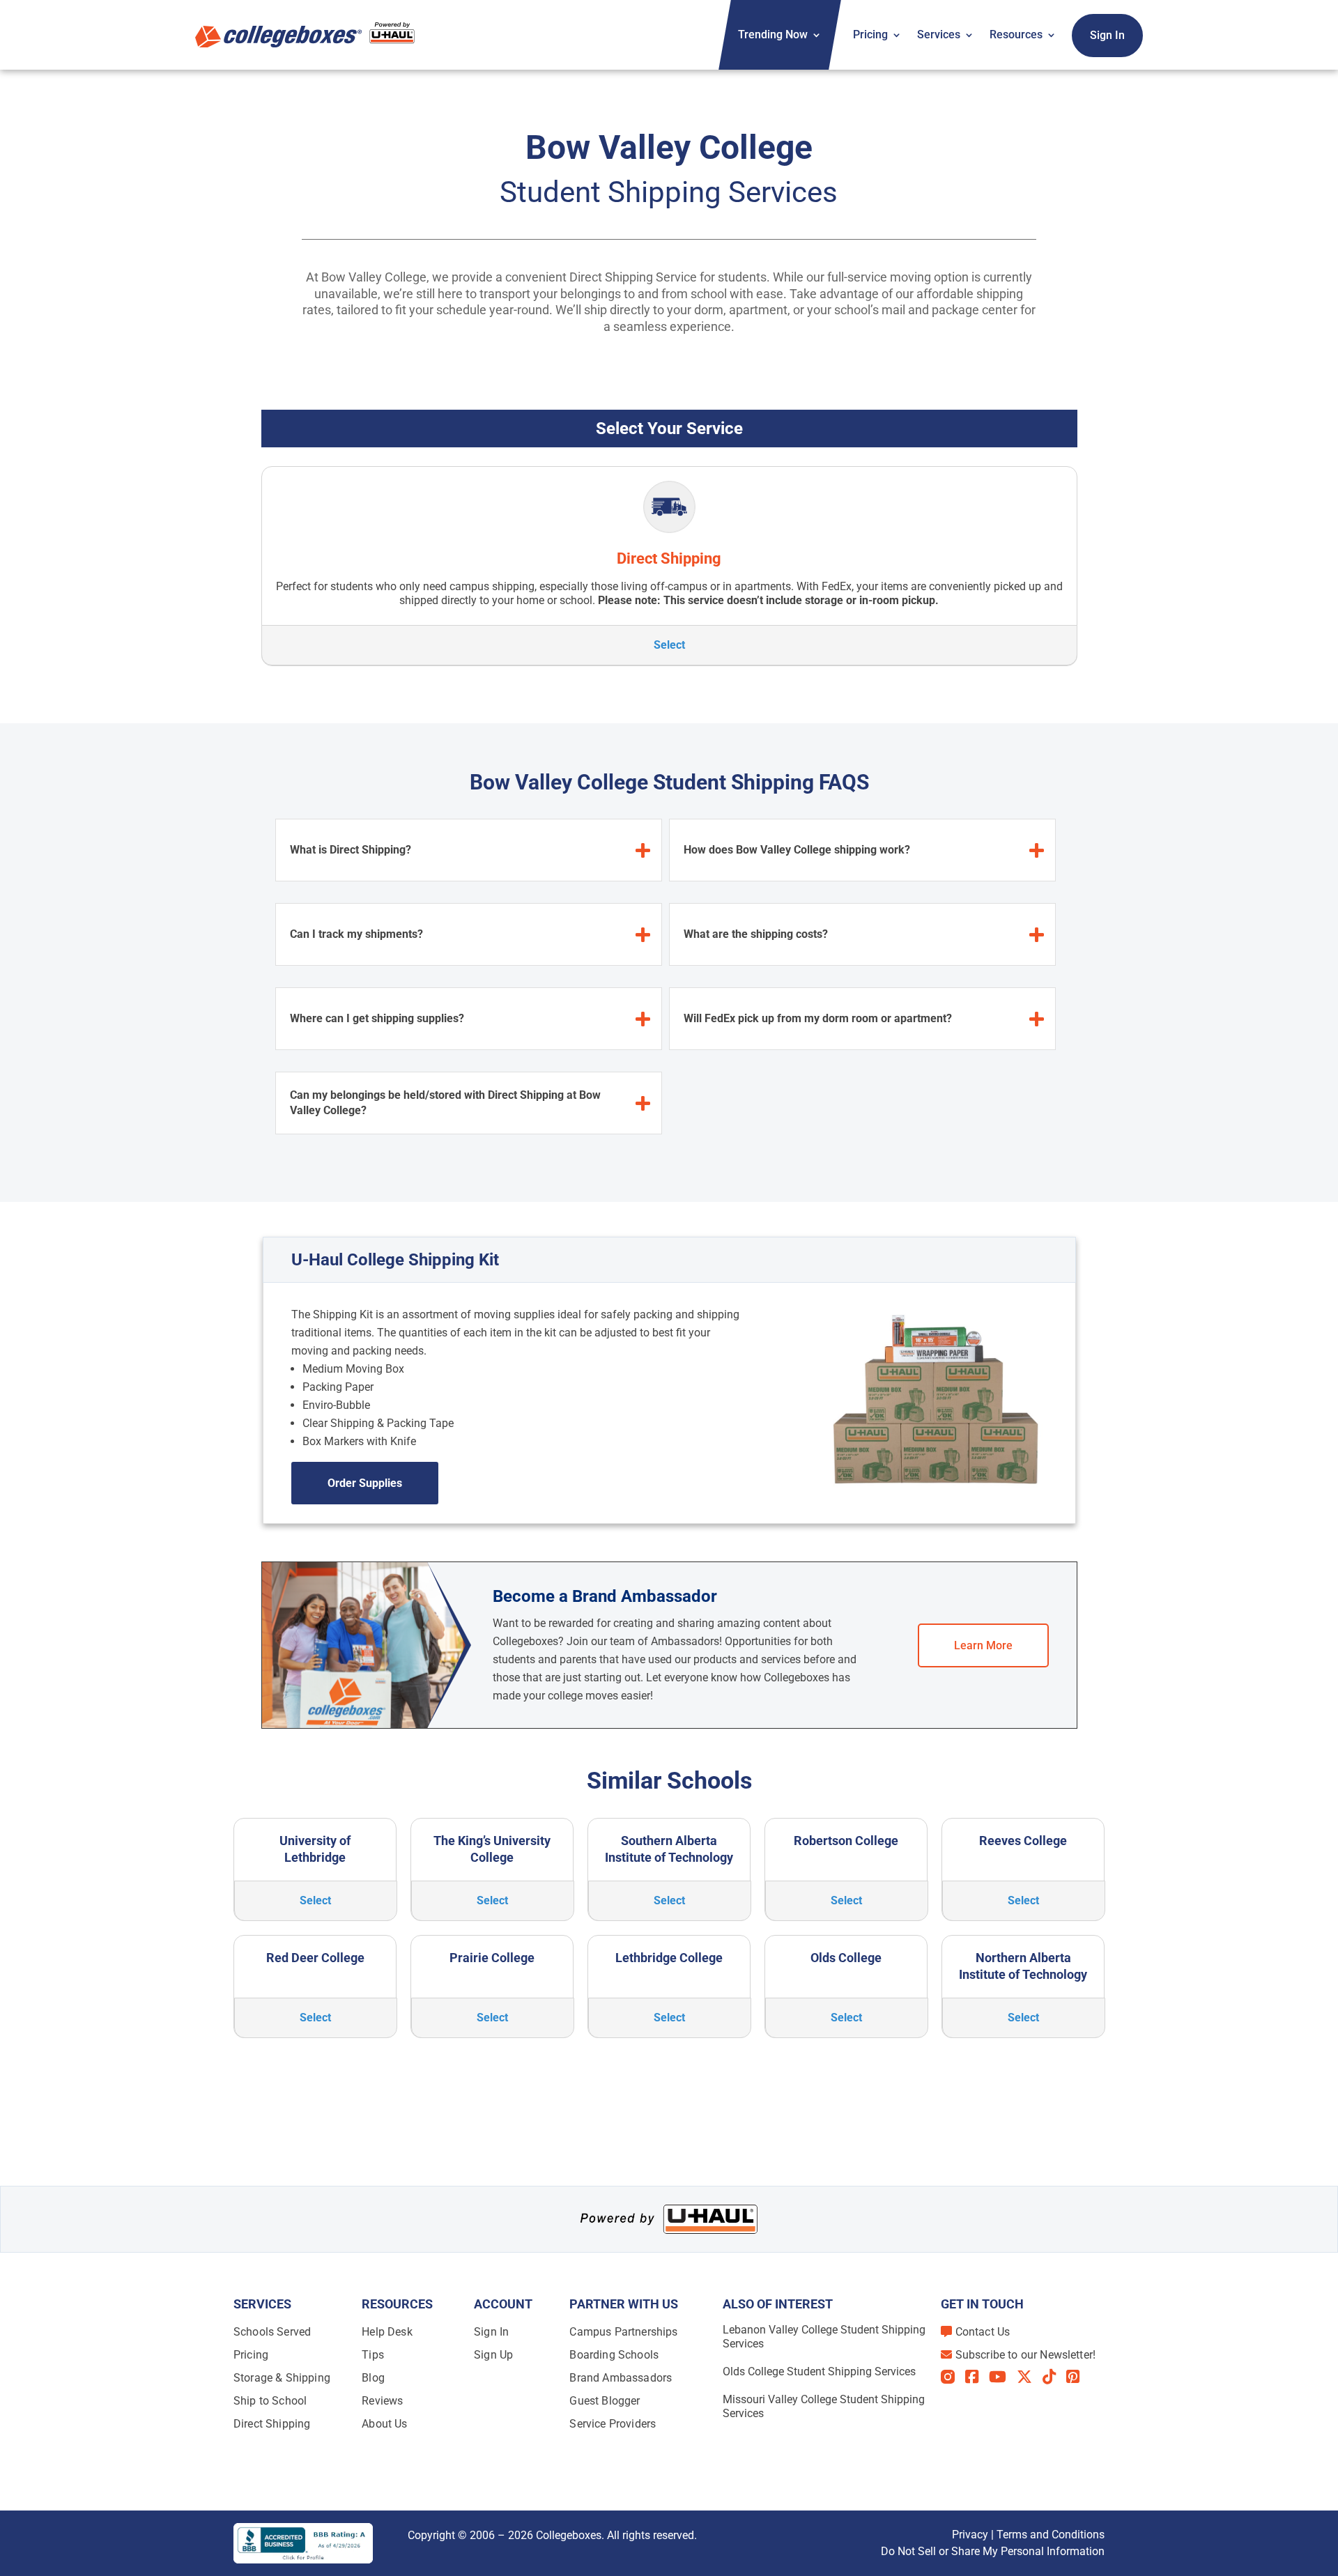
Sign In (1107, 35)
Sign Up (493, 2355)
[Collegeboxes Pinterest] (1078, 2377)
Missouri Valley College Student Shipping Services (824, 2406)
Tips (373, 2355)
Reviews (382, 2401)
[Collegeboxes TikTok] (1054, 2377)
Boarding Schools (614, 2355)
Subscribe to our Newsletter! (1025, 2355)
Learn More (983, 1645)
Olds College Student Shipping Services (819, 2371)
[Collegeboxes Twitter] (1030, 2377)
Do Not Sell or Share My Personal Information (993, 2551)
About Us (384, 2424)
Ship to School (270, 2401)
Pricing (870, 34)
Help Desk (387, 2332)
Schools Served (272, 2332)
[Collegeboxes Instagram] (953, 2378)
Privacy (970, 2535)
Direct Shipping (272, 2424)
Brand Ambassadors (621, 2378)
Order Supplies (365, 1483)
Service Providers (613, 2424)
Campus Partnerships (623, 2332)
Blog (373, 2378)
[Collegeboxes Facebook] (977, 2377)
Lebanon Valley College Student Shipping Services (824, 2337)
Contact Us (983, 2332)
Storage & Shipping (282, 2378)
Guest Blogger (605, 2401)
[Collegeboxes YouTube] (1003, 2377)
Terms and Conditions (1051, 2535)
